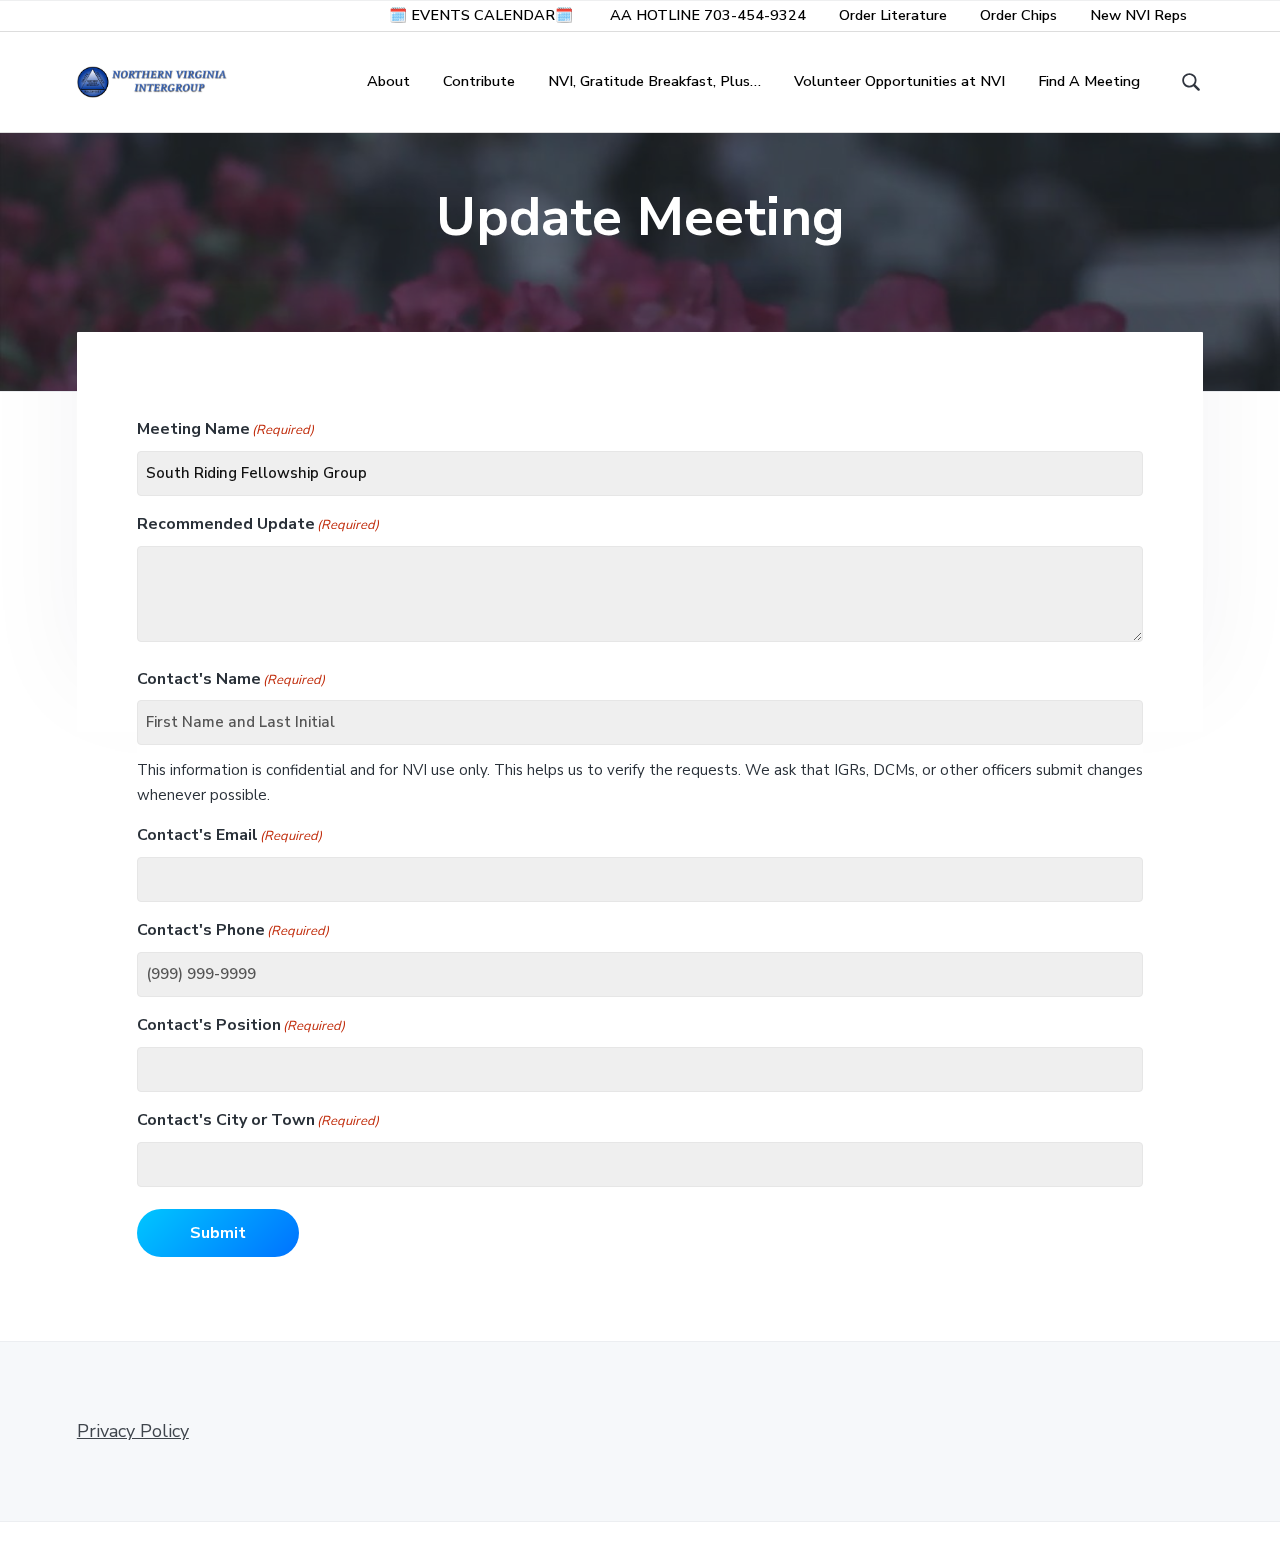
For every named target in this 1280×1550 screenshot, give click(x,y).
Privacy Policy (133, 1431)
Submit (218, 1233)
